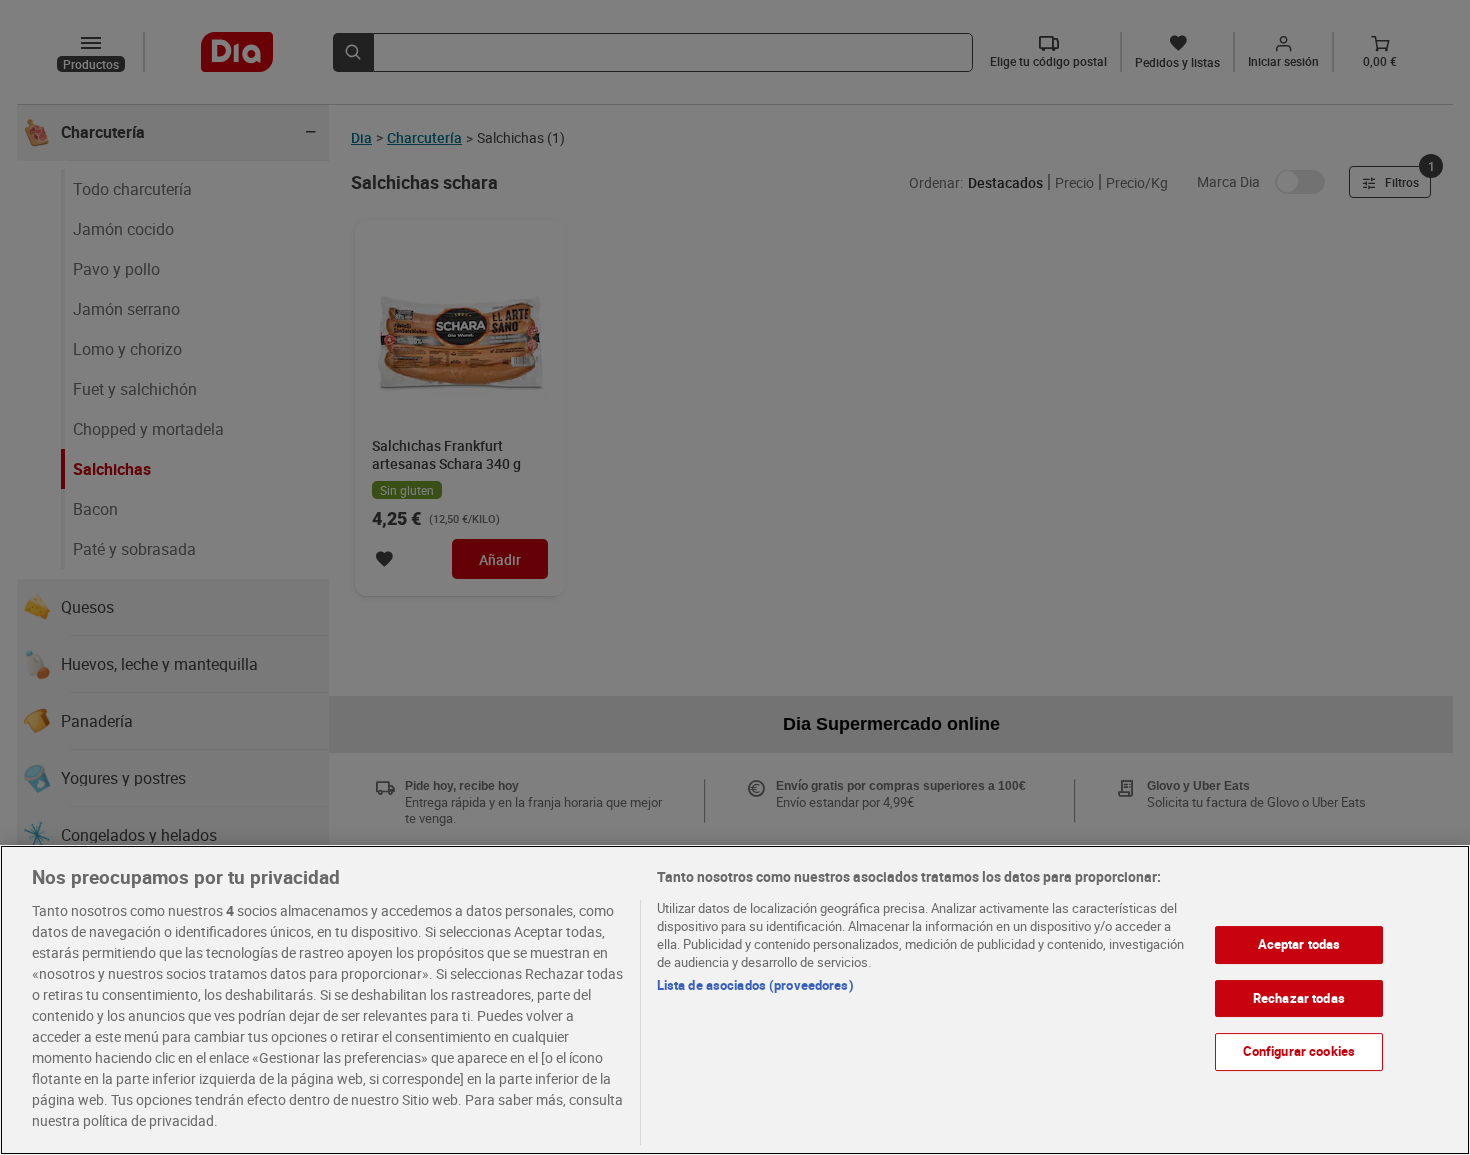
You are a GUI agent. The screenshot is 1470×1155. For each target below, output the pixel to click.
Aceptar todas (1299, 944)
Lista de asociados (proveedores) (755, 985)
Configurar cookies (1299, 1051)
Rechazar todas (1299, 998)
